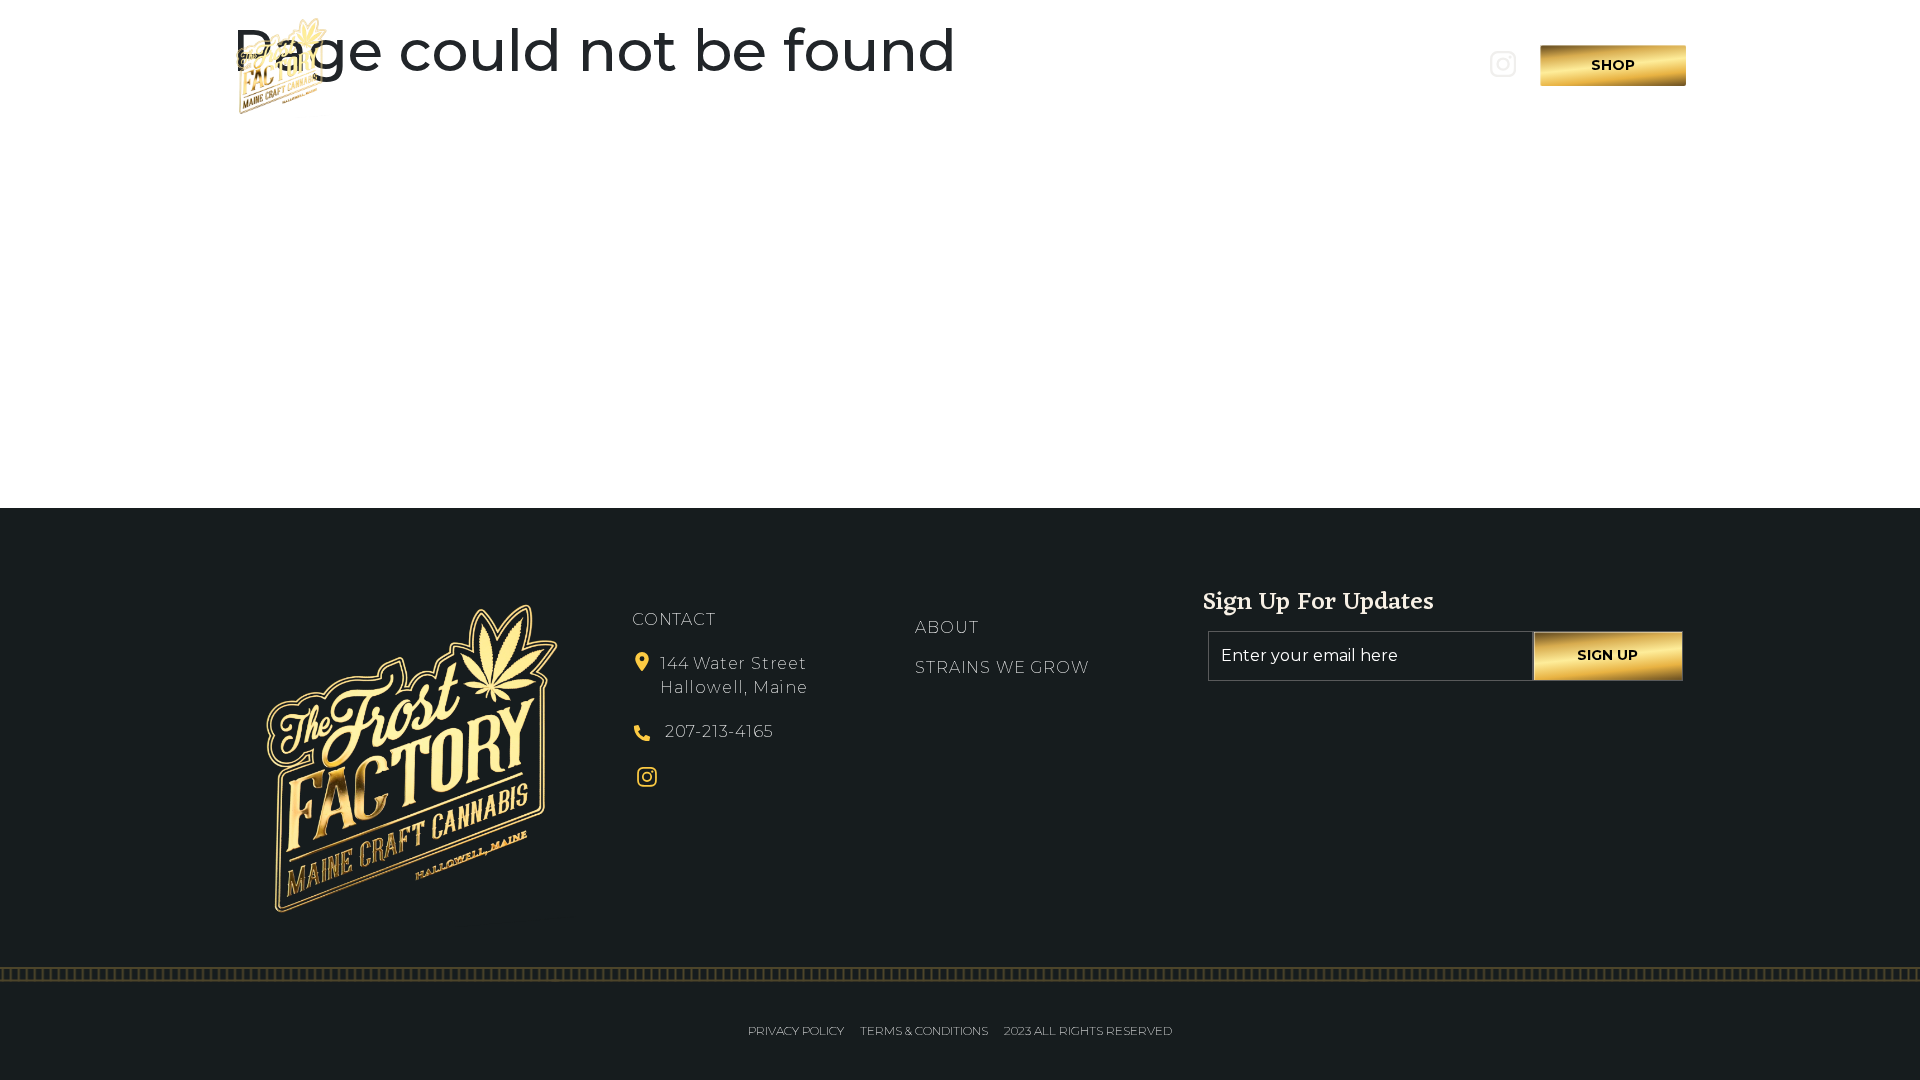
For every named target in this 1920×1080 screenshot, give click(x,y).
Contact (1297, 65)
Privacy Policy (796, 1030)
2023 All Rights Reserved (1088, 1030)
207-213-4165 (719, 731)
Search (1413, 65)
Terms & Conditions (924, 1030)
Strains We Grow (1133, 65)
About (981, 65)
